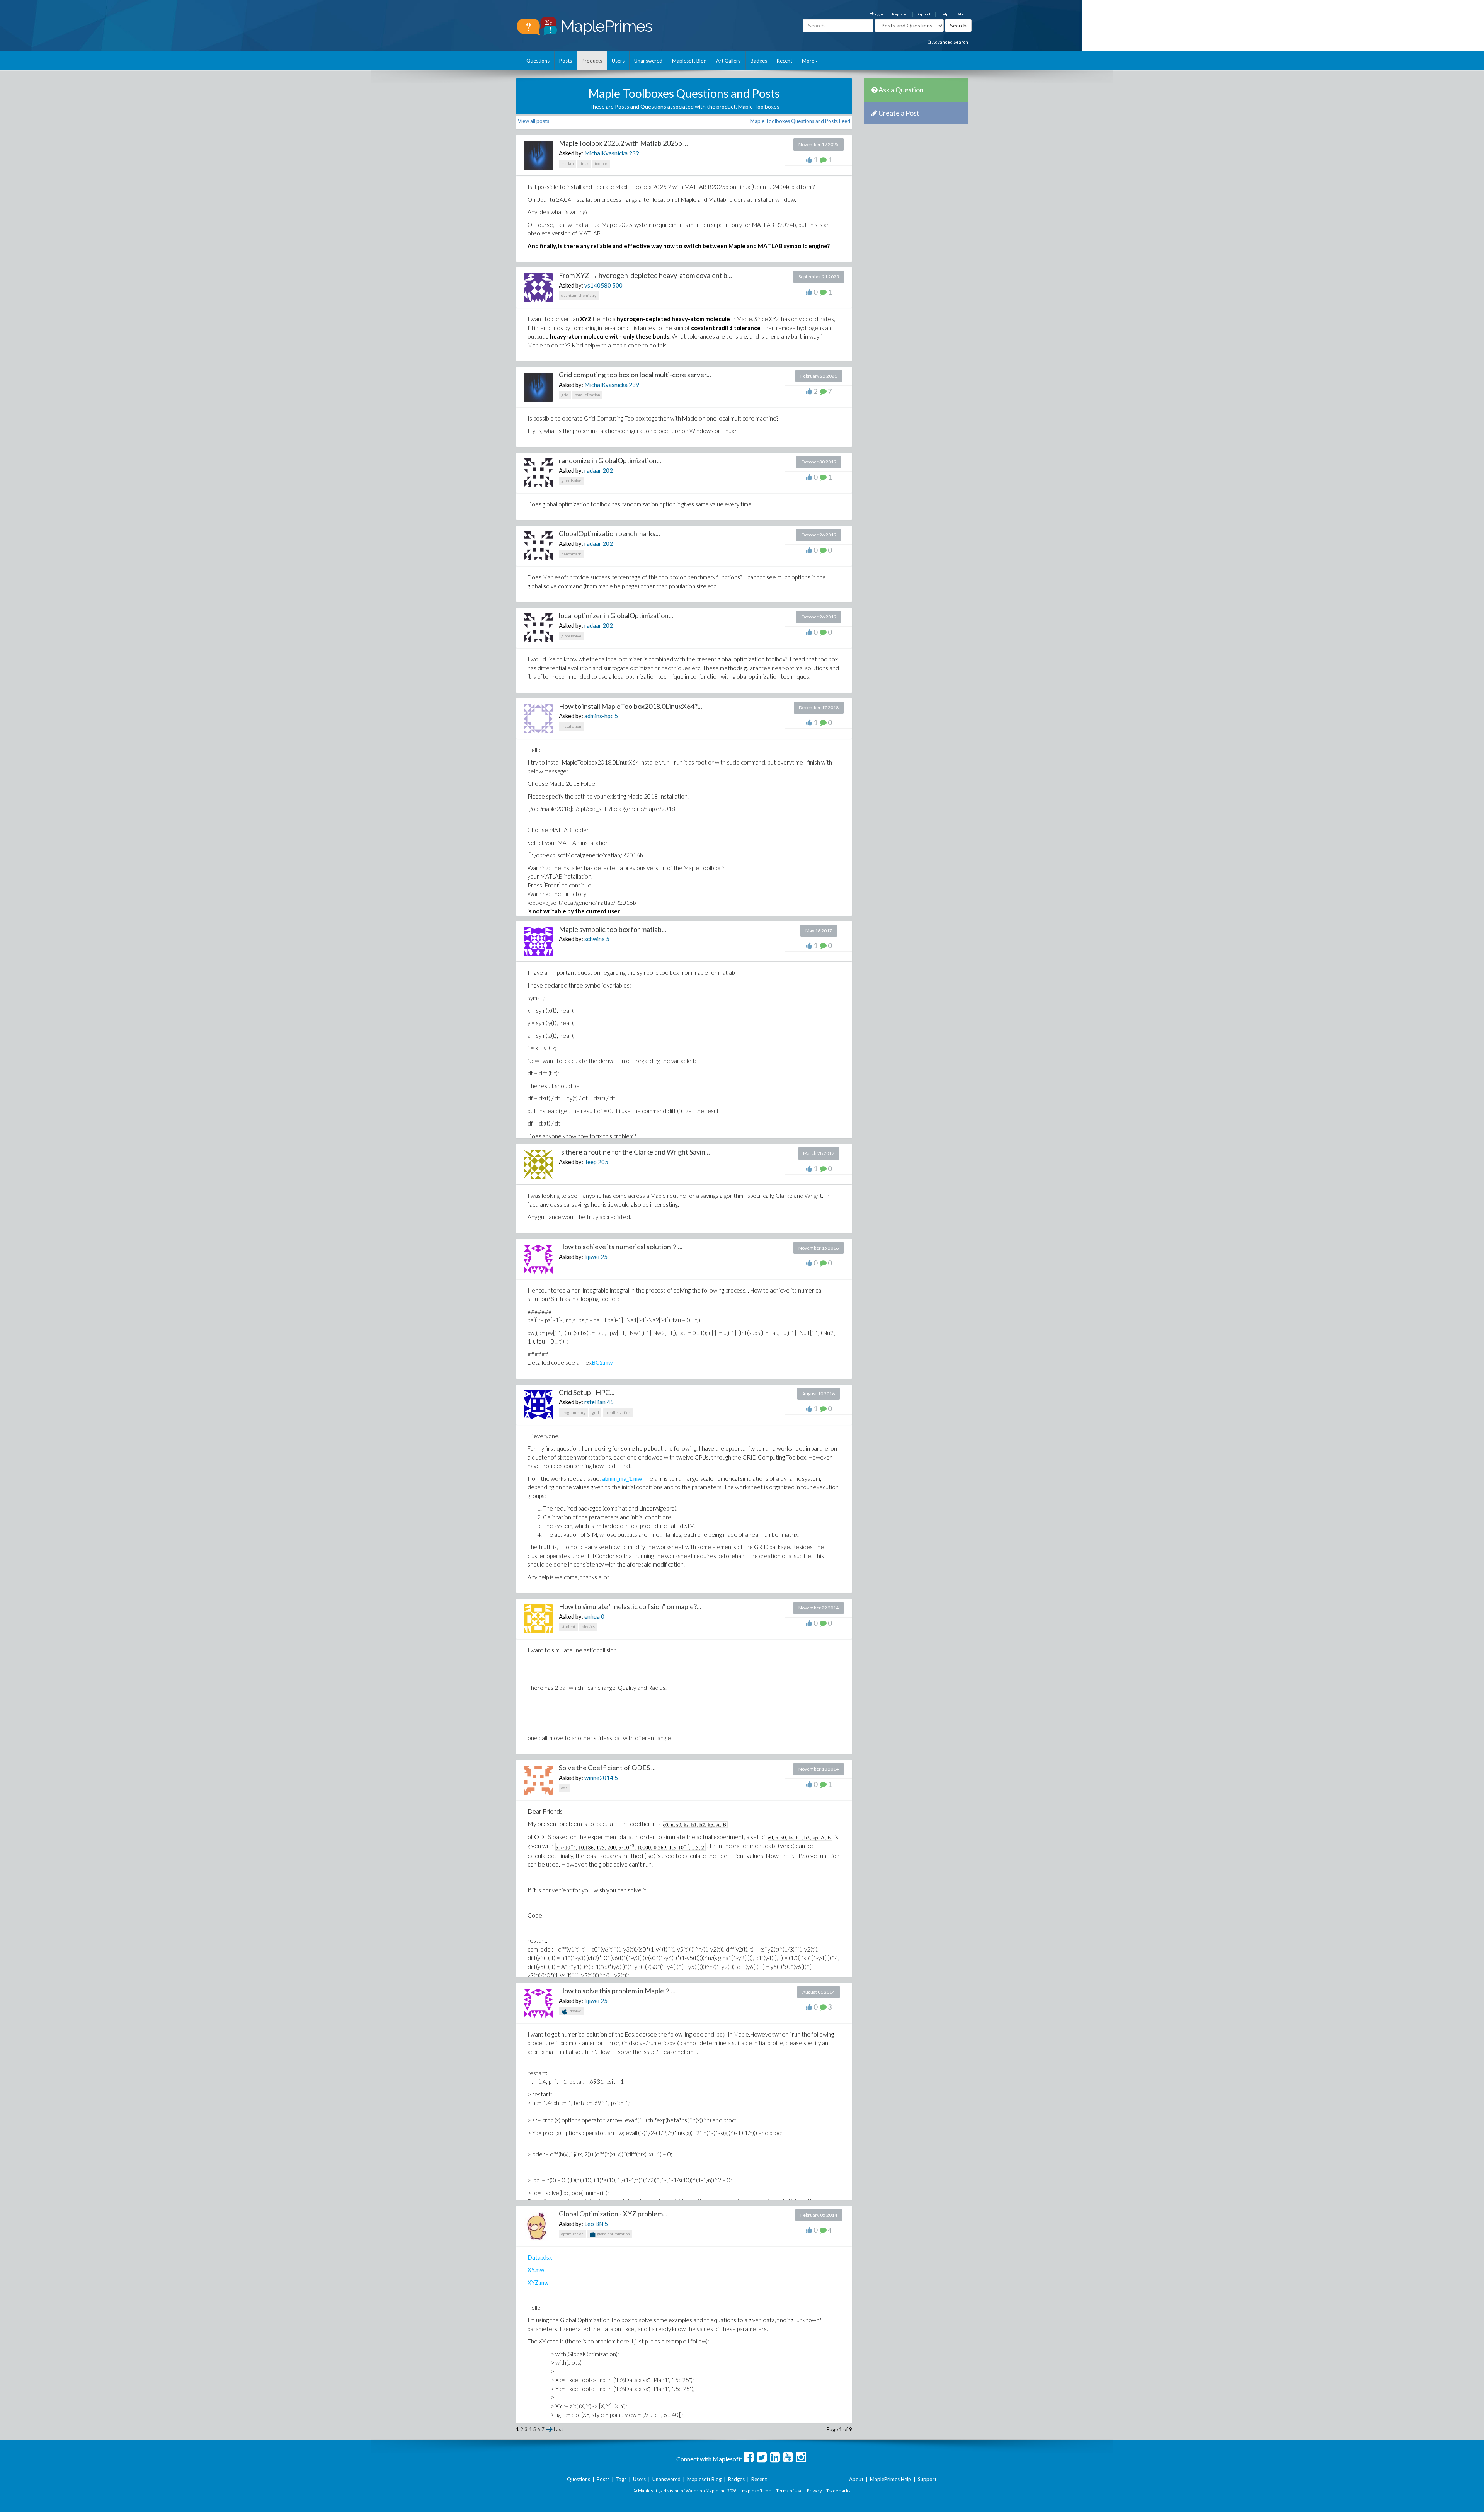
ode (564, 1788)
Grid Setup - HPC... (587, 1392)
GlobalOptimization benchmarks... (609, 533)
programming (573, 1412)
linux (584, 163)
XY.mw (536, 2270)
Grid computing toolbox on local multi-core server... (635, 375)
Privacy (814, 2491)
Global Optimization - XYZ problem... (613, 2214)
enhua (592, 1616)
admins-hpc (599, 716)
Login (878, 14)
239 (634, 153)
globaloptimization (613, 2234)
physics (588, 1626)
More (808, 61)
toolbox (601, 163)
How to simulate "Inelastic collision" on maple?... (630, 1606)
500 (617, 285)
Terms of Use (789, 2491)
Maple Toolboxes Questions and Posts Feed (800, 121)
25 (604, 1257)
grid (565, 395)
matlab (567, 163)
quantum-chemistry (579, 295)
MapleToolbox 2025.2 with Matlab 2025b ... (623, 143)
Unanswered (648, 61)
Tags (621, 2479)
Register (900, 14)
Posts (566, 61)
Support (924, 14)
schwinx (595, 939)
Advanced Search (950, 42)
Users (618, 61)
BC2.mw (602, 1362)
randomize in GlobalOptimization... (610, 460)
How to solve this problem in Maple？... (617, 1991)
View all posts (534, 121)
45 (610, 1402)
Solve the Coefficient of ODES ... (607, 1768)
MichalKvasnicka (606, 153)
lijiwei (592, 1257)
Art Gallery (728, 61)
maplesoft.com (757, 2491)
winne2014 (599, 1778)
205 (603, 1162)
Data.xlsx (540, 2257)
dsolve (575, 2011)
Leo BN (594, 2224)
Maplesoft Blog (689, 61)
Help (944, 14)
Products (592, 61)
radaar (593, 470)
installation (571, 726)
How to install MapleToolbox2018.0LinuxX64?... (631, 706)
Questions (538, 61)
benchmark (571, 554)
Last (558, 2429)
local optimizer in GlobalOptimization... (616, 615)
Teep (591, 1162)
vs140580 (598, 285)
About (963, 14)
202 (608, 470)
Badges (759, 61)
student (568, 1626)
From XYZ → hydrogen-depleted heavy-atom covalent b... (645, 275)
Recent (785, 61)
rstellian (595, 1402)
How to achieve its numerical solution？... (621, 1247)
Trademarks (838, 2491)
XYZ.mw (538, 2282)
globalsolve (571, 480)
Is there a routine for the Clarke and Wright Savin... (634, 1152)
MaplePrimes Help (891, 2479)
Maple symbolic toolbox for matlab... (613, 929)
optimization (572, 2234)
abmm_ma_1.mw (622, 1478)
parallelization (587, 395)
